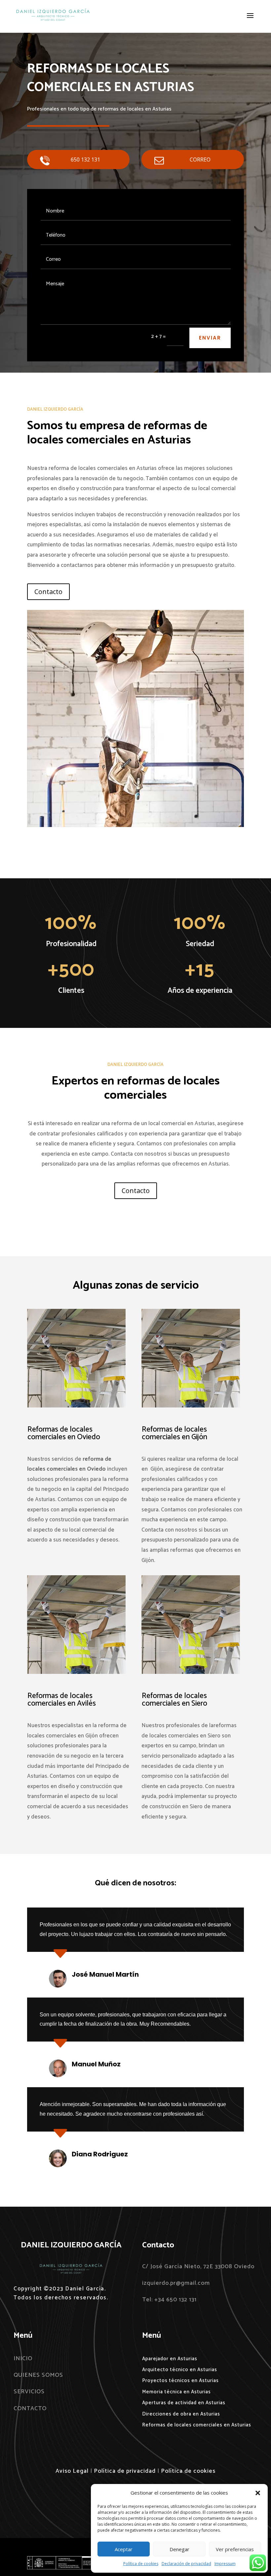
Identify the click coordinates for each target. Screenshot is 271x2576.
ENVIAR (210, 338)
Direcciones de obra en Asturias (181, 2414)
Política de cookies (141, 2564)
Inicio (23, 2359)
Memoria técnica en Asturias (176, 2392)
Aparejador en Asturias (170, 2359)
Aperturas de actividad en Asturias (184, 2403)
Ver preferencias (235, 2549)
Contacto (48, 592)
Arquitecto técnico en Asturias (180, 2370)
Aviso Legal (72, 2471)
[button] (258, 2493)
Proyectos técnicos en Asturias (180, 2381)
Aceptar (124, 2549)
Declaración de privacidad (186, 2564)
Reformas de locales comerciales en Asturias (197, 2425)
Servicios (29, 2392)
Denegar (179, 2549)
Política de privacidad (125, 2471)
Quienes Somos (38, 2375)
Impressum (225, 2564)
